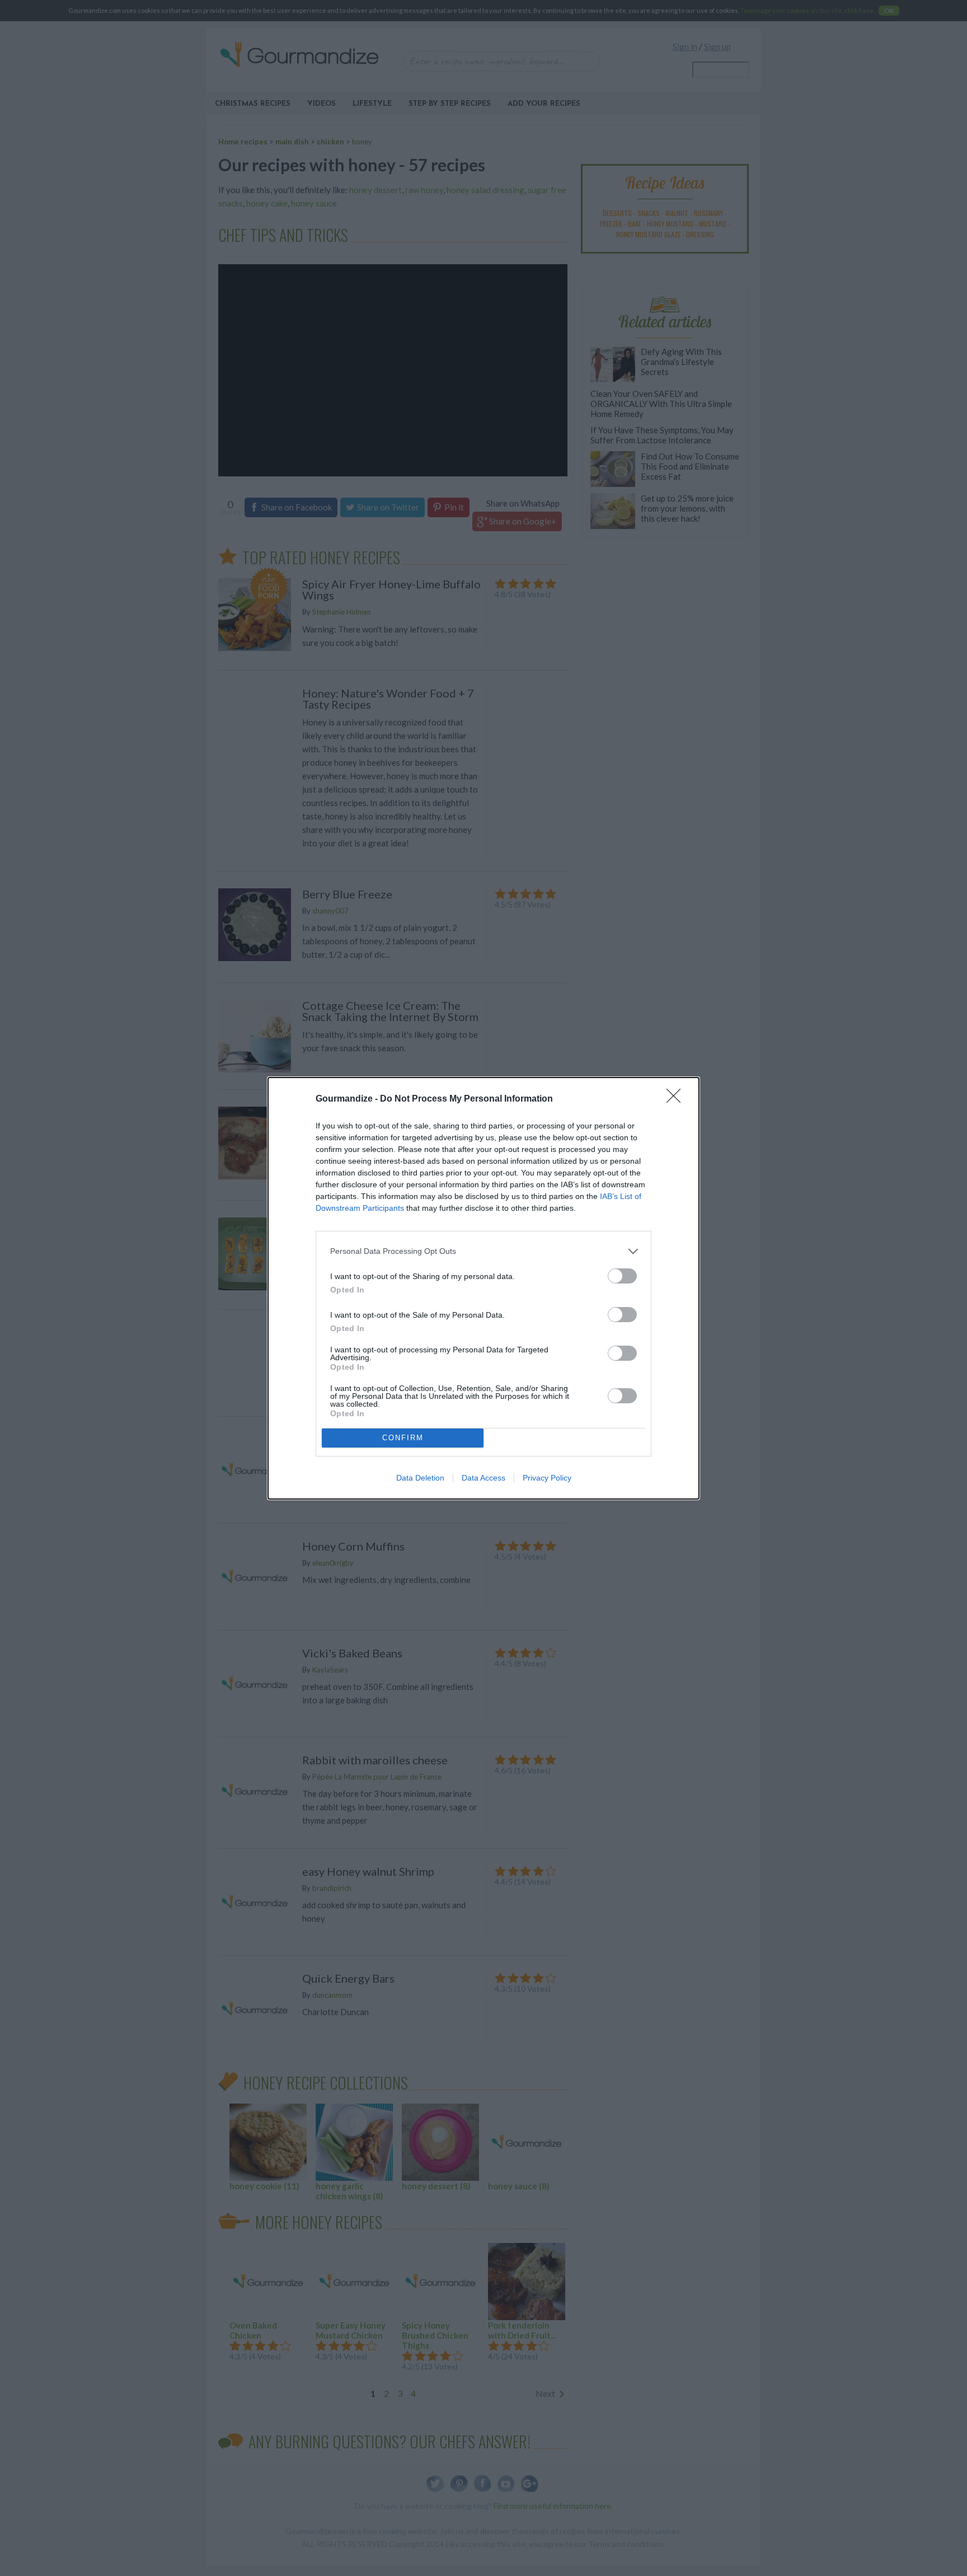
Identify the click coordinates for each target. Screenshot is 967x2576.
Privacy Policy (547, 1478)
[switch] (622, 1276)
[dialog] (483, 1288)
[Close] (677, 1099)
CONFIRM (403, 1438)
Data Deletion (420, 1478)
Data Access (483, 1478)
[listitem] (483, 1251)
